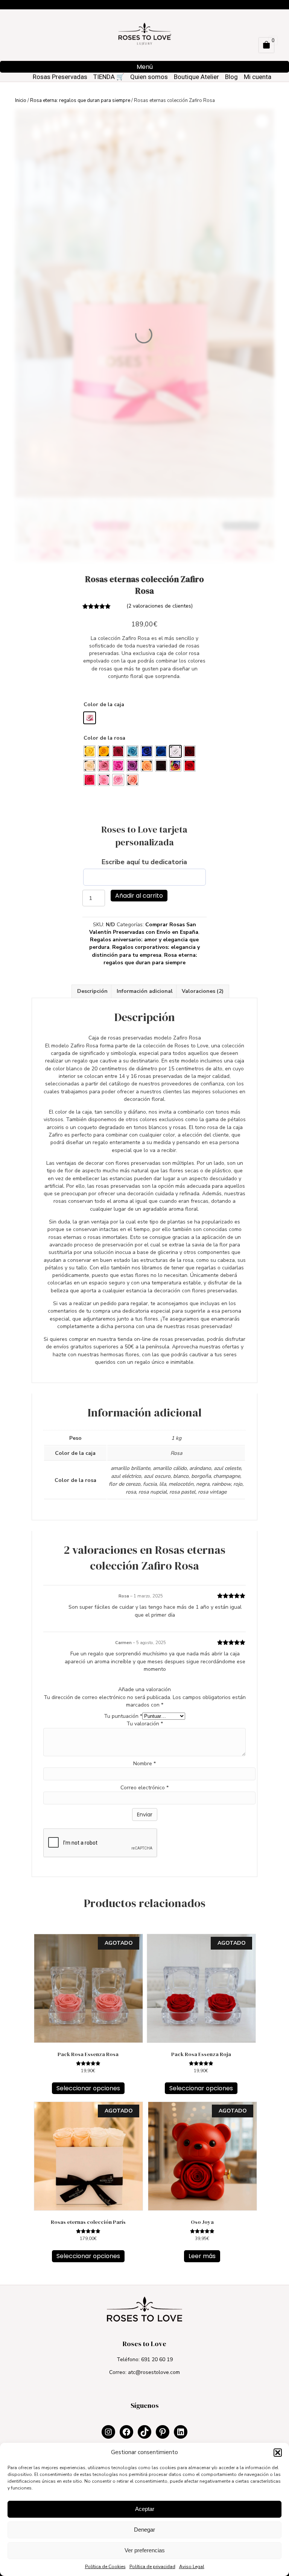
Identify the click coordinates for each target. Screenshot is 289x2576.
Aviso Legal (192, 2567)
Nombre (144, 1764)
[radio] (90, 718)
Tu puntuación (123, 1716)
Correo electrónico (144, 1788)
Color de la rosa (104, 738)
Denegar (144, 2530)
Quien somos (149, 77)
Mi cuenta (258, 77)
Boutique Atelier (196, 77)
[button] (278, 2453)
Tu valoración (145, 1724)
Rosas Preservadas (60, 77)
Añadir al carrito (139, 896)
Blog (231, 77)
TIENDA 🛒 (109, 77)
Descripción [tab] (92, 991)
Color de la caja (104, 704)
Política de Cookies (105, 2567)
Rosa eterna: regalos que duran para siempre (80, 100)
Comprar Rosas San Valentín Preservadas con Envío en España (144, 928)
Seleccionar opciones (88, 2088)
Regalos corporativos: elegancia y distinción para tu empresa (146, 951)
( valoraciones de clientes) (160, 606)
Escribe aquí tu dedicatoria (144, 862)
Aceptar (145, 2509)
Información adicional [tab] (145, 991)
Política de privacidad (152, 2567)
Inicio (21, 100)
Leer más (202, 2256)
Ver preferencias (145, 2550)
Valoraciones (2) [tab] (203, 991)
